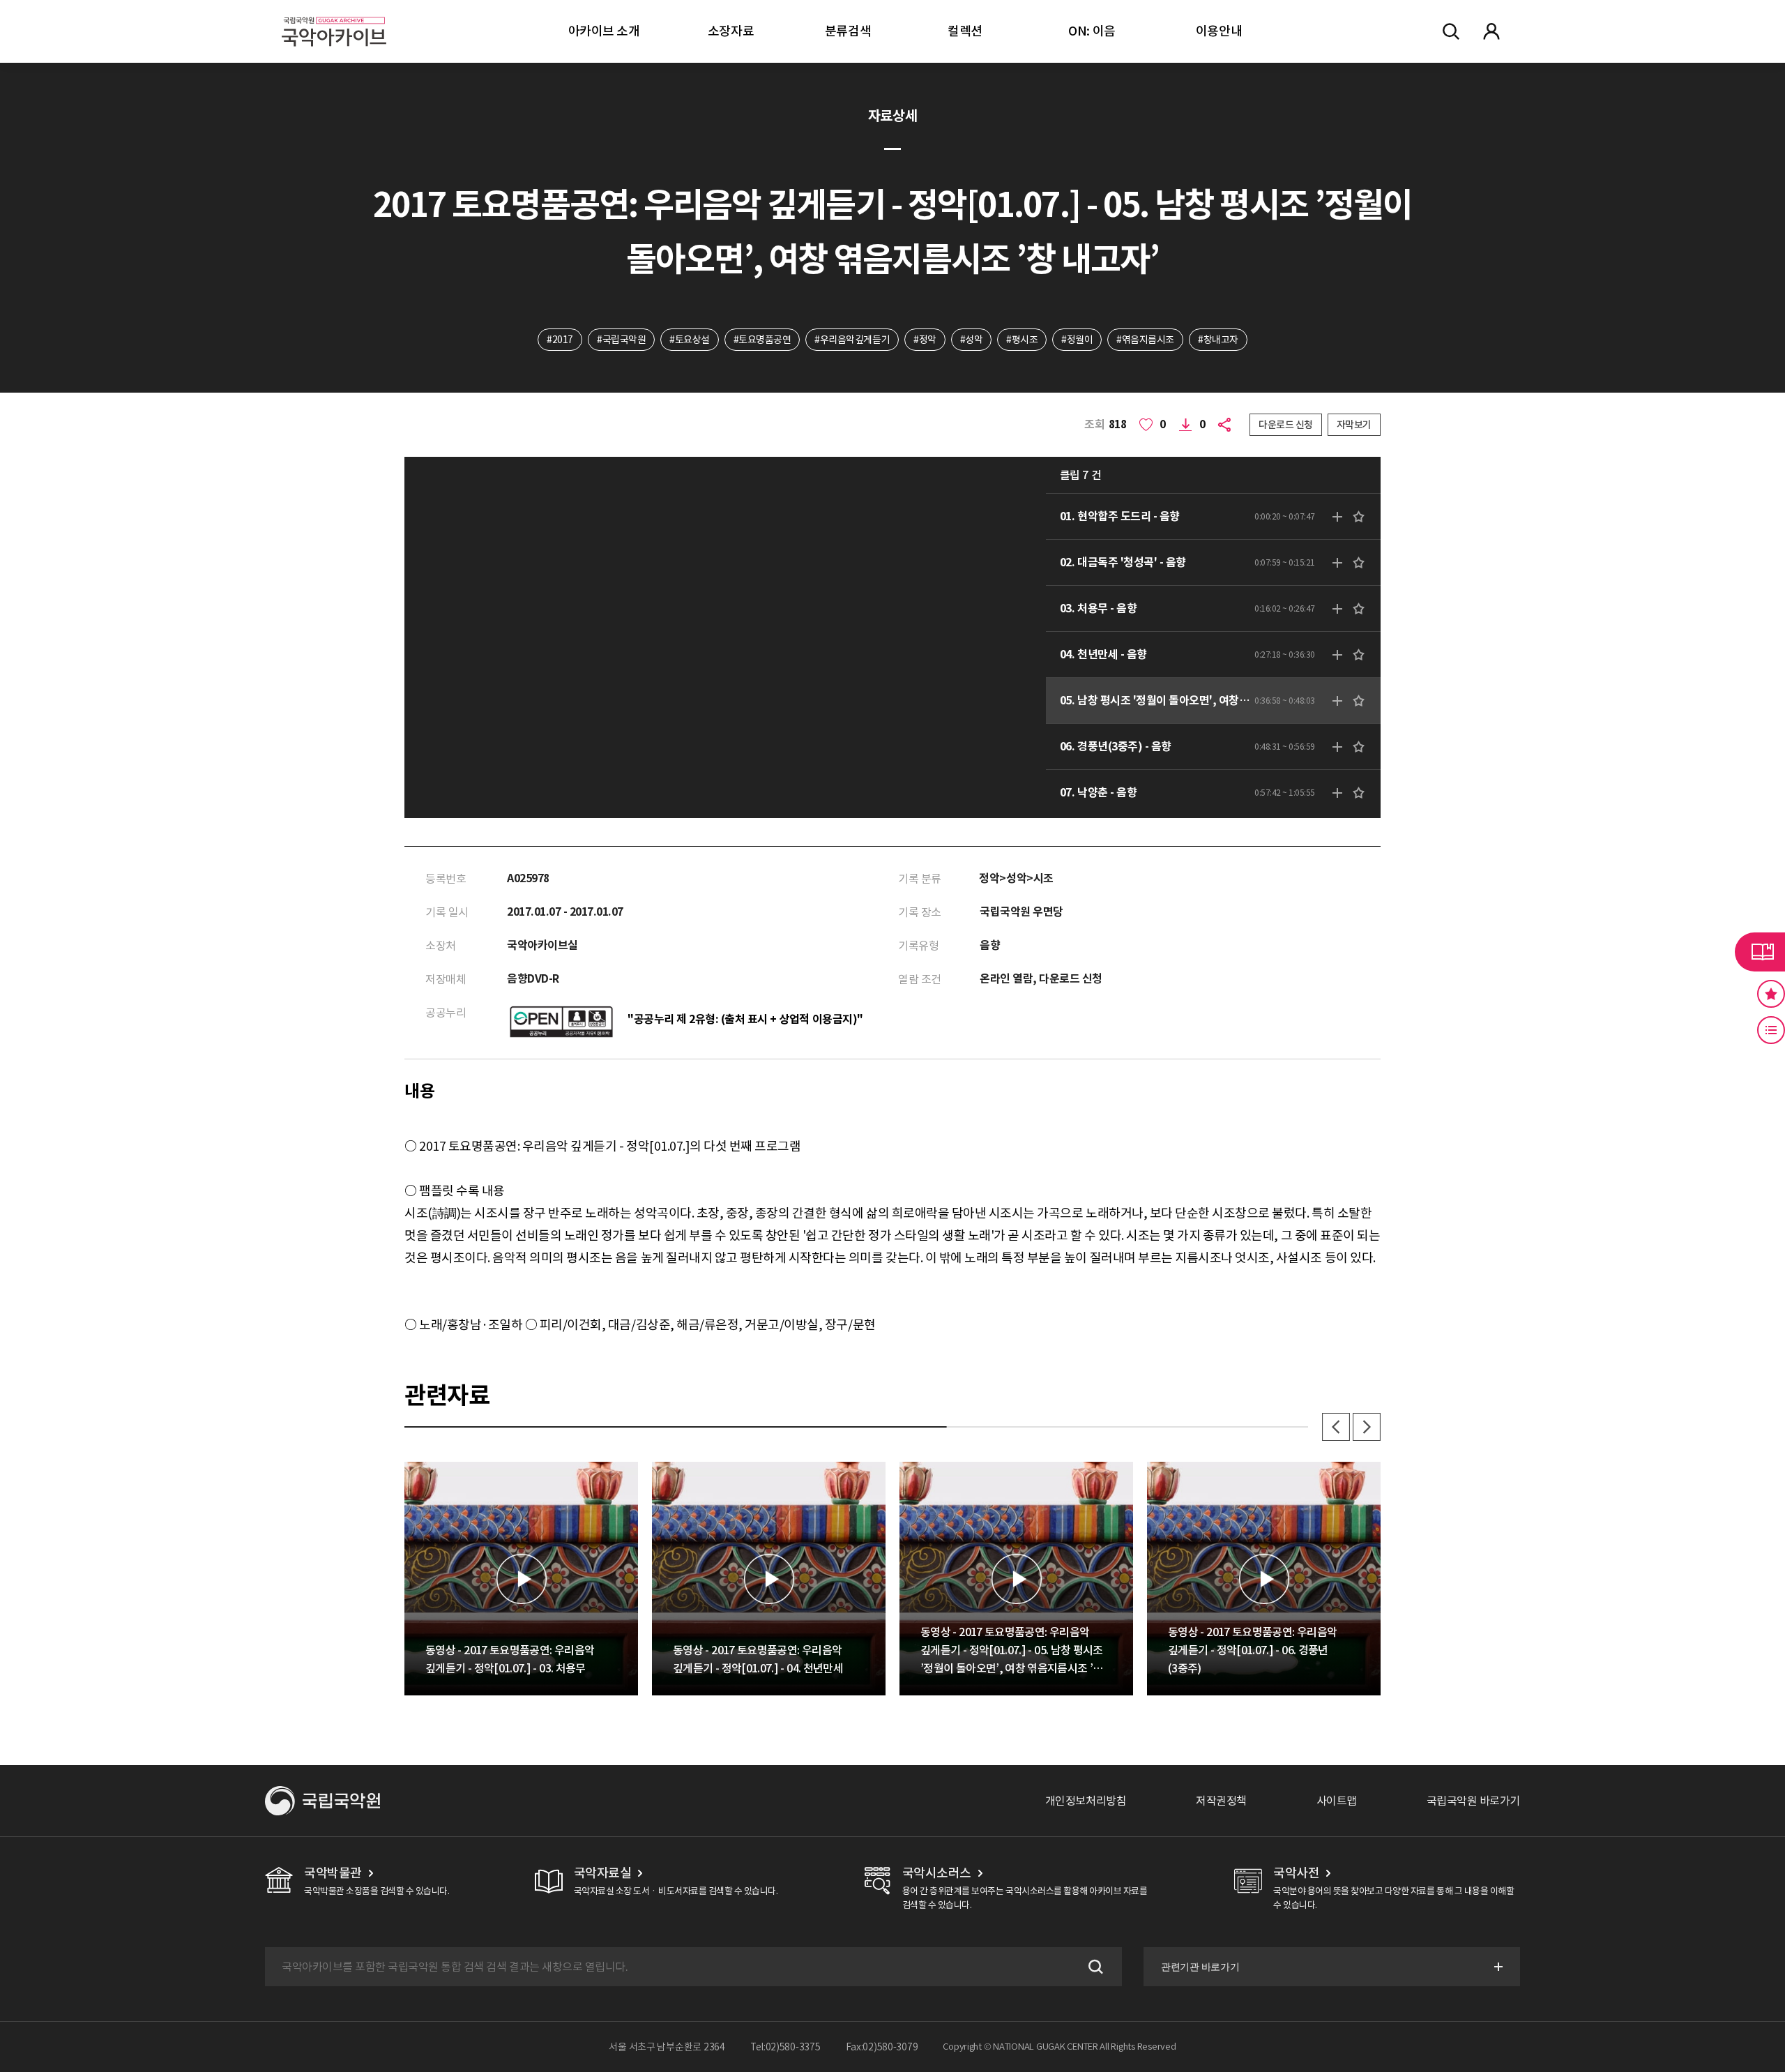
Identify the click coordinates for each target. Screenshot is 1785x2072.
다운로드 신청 (1286, 425)
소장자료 (731, 31)
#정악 (925, 340)
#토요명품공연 (762, 340)
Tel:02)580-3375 (785, 2047)
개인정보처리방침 (1086, 1801)
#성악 (972, 340)
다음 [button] (1367, 1427)
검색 (1094, 1967)
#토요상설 (690, 340)
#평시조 (1022, 340)
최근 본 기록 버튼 (1771, 1030)
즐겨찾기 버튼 (1771, 994)
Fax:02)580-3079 (882, 2047)
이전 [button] (1336, 1427)
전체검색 (1451, 31)
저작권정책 (1221, 1801)
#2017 (560, 340)
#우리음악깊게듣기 (852, 340)
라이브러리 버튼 (1760, 952)
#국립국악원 (621, 340)
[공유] (1227, 425)
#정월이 (1077, 340)
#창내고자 (1218, 340)
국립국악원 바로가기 (1473, 1801)
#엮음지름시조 (1145, 340)
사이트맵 (1337, 1801)
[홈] (334, 14)
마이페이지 (1491, 31)
